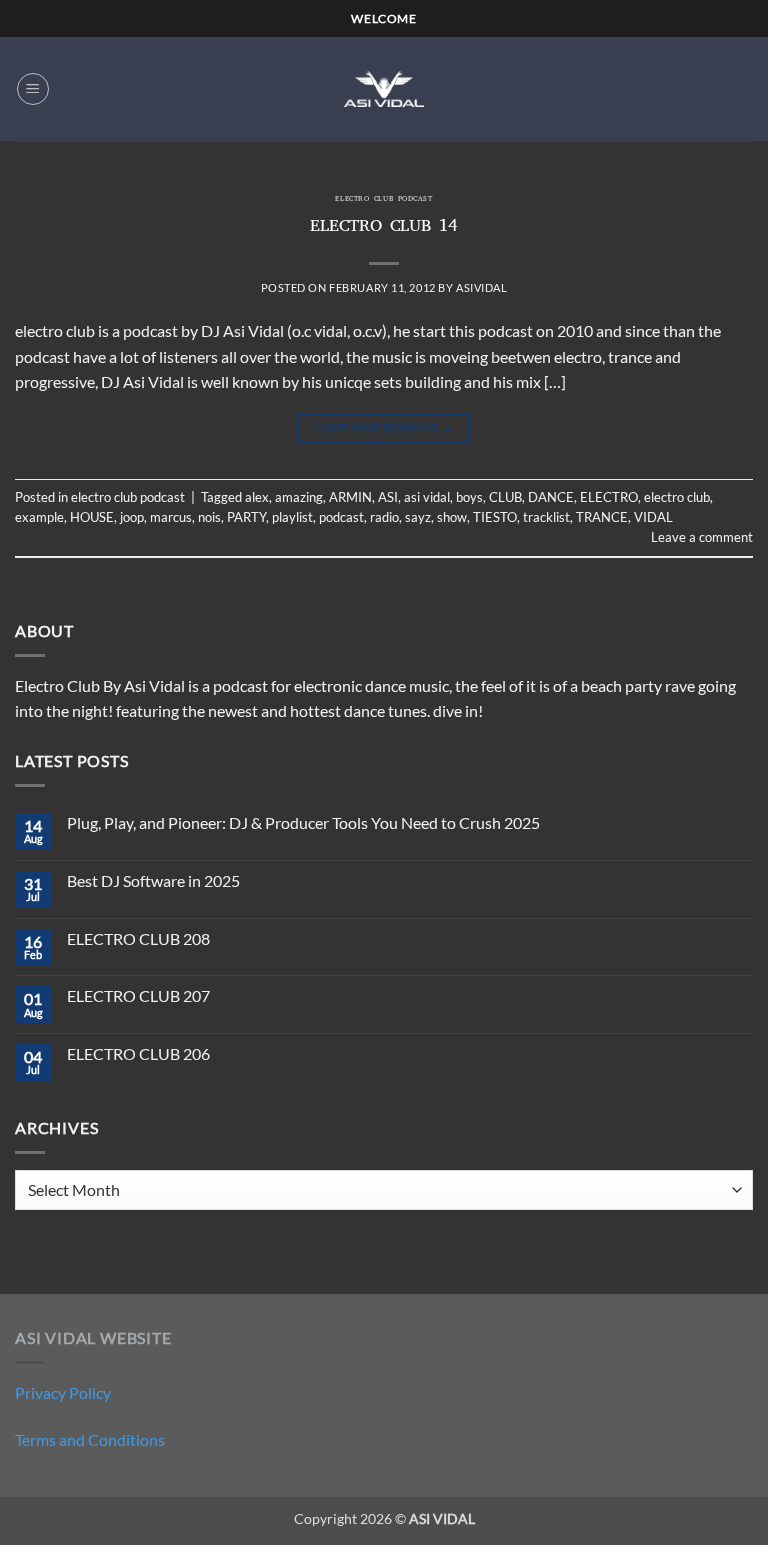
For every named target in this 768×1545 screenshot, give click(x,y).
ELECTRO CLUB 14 (384, 228)
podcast (341, 517)
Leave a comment (702, 537)
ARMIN (350, 497)
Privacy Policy (63, 1392)
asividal (481, 287)
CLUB (505, 497)
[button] (33, 89)
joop (132, 517)
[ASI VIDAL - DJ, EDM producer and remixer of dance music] (384, 88)
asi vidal (427, 497)
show (452, 517)
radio (384, 517)
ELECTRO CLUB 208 (138, 938)
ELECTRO (609, 497)
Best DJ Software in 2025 (153, 880)
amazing (299, 497)
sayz (418, 517)
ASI (388, 497)
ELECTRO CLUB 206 (138, 1053)
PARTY (246, 517)
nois (209, 517)
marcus (171, 517)
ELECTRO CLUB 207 (138, 995)
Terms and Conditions (90, 1439)
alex (257, 497)
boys (469, 497)
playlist (292, 517)
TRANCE (602, 517)
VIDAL (653, 517)
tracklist (546, 517)
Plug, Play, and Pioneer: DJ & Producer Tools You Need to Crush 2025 (303, 822)
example (39, 517)
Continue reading (384, 427)
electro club (677, 497)
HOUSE (92, 517)
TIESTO (495, 517)
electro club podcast (383, 200)
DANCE (551, 497)
